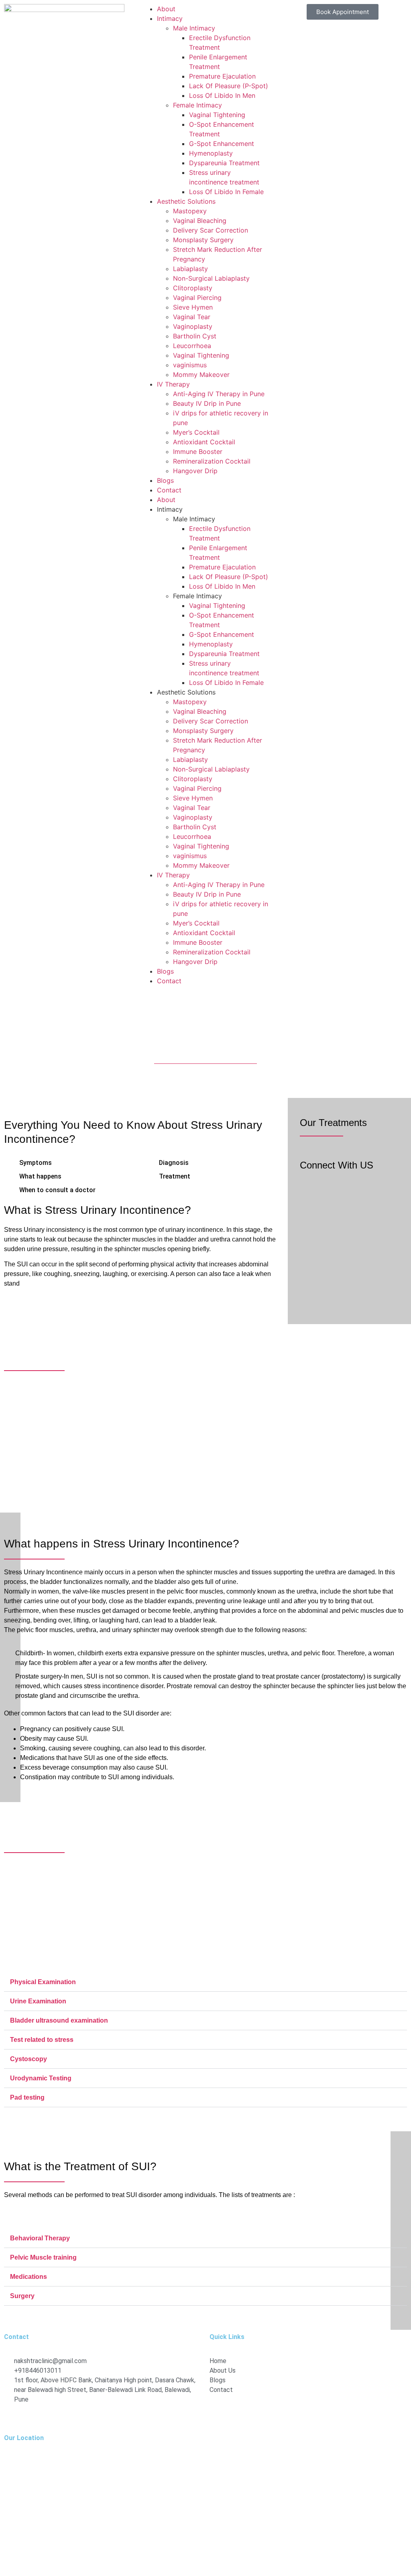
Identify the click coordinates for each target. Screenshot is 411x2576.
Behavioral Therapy (40, 2238)
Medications (28, 2277)
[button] (205, 1982)
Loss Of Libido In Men (222, 95)
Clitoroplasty (193, 288)
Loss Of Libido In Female (226, 192)
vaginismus (190, 365)
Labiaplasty (190, 269)
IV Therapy (173, 384)
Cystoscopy (28, 2059)
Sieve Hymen (193, 307)
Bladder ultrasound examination (59, 2020)
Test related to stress (42, 2040)
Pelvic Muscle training (43, 2257)
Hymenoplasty (211, 153)
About (166, 9)
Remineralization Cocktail (212, 461)
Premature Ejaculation (222, 76)
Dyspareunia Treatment (224, 163)
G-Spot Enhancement (222, 144)
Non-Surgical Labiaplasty (211, 278)
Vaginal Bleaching (200, 221)
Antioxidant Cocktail (204, 442)
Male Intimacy (194, 28)
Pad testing (27, 2097)
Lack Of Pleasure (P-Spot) (229, 86)
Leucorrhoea (192, 346)
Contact (169, 490)
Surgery (22, 2296)
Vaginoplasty (193, 326)
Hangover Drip (195, 471)
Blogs (165, 480)
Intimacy (170, 18)
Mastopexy (190, 211)
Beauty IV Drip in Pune (207, 403)
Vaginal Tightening (217, 115)
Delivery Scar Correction (211, 230)
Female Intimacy (197, 105)
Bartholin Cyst (195, 336)
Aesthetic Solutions (186, 201)
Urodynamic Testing (41, 2078)
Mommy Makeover (201, 375)
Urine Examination (38, 2001)
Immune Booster (198, 452)
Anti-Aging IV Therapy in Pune (219, 394)
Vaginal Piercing (197, 298)
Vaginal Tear (192, 317)
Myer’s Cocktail (196, 432)
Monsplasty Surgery (203, 240)
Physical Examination (43, 1982)
